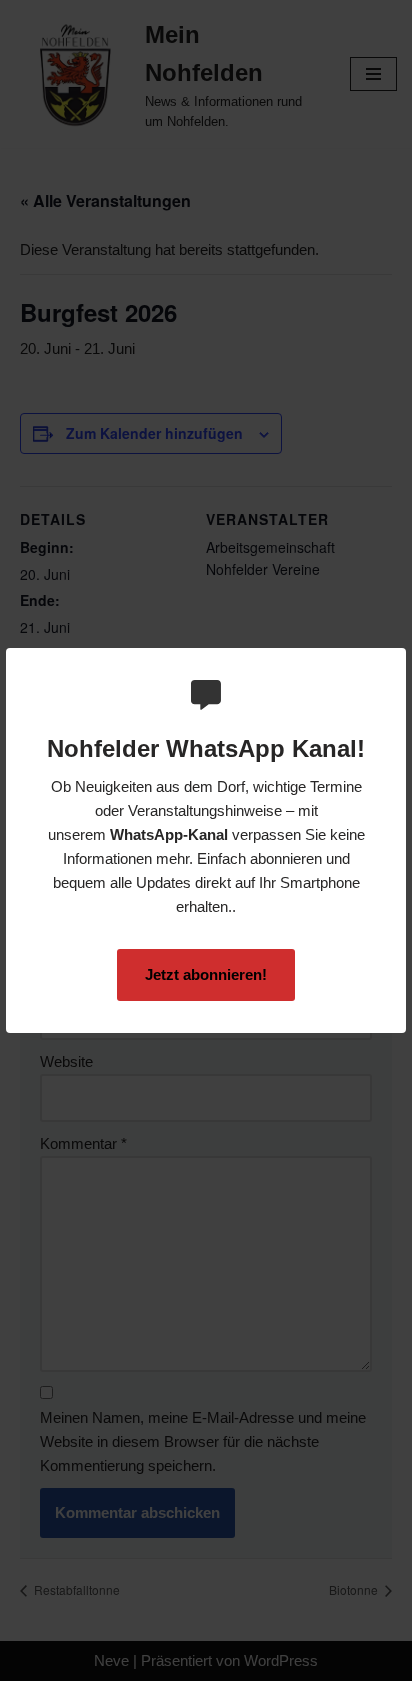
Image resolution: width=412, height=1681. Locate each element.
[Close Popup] (393, 664)
